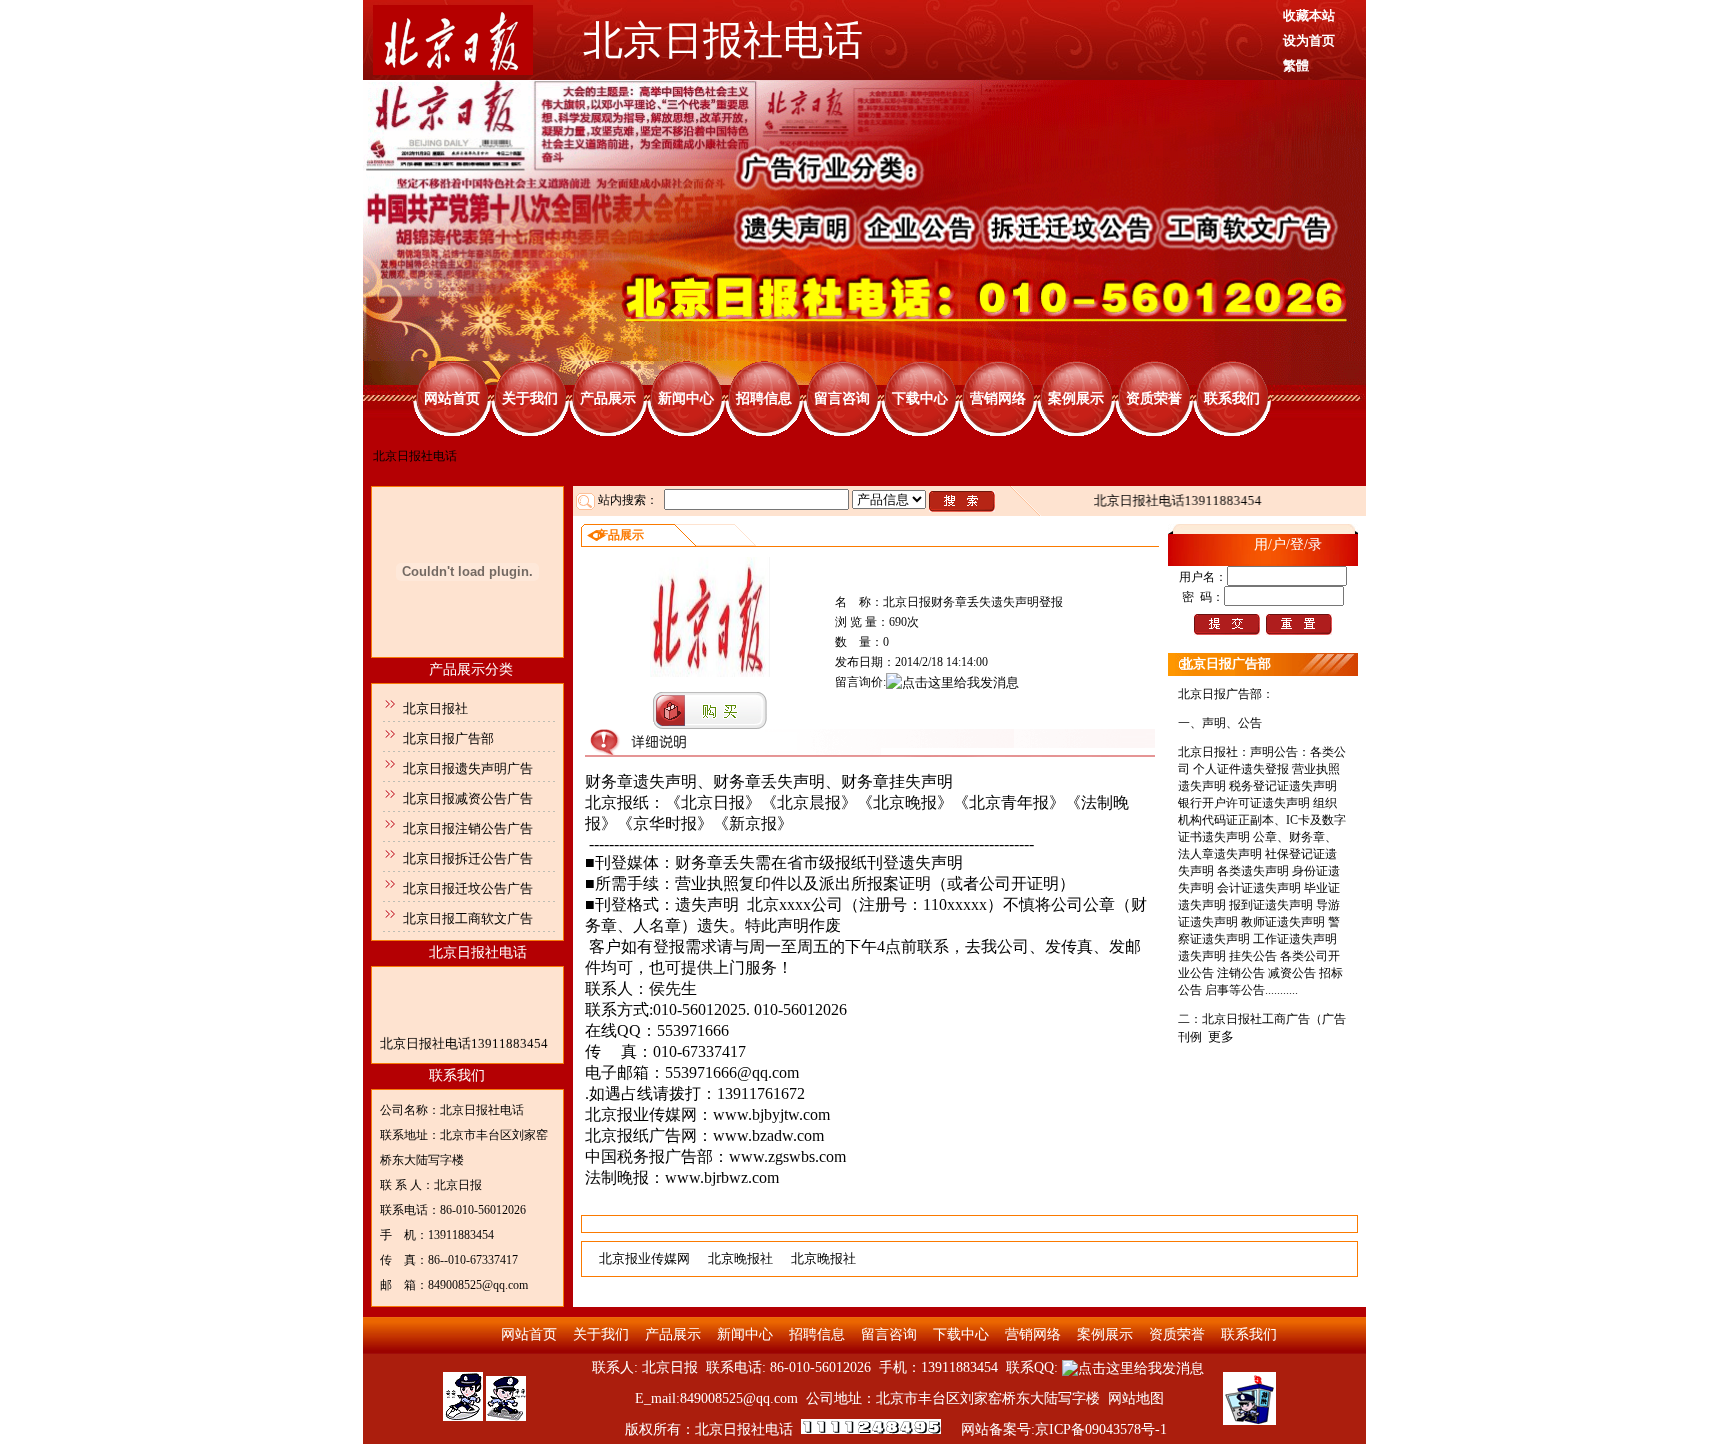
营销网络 (998, 398)
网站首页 (452, 398)
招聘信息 (764, 398)
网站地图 (1136, 1398)
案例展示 (1076, 398)
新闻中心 (686, 398)
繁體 (1296, 65)
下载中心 (920, 398)
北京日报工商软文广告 (468, 918)
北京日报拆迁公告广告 (468, 858)
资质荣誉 (1154, 398)
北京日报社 (435, 708)
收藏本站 (1309, 15)
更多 (1221, 1036)
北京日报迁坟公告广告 (468, 888)
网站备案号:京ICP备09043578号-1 (1064, 1429)
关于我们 (530, 398)
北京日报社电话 (478, 952)
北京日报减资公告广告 (468, 798)
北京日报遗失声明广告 (468, 768)
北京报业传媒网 (644, 1258)
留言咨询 (842, 398)
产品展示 (608, 398)
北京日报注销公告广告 (468, 828)
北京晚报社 (740, 1258)
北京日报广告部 (448, 738)
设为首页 (1309, 40)
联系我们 (1232, 398)
